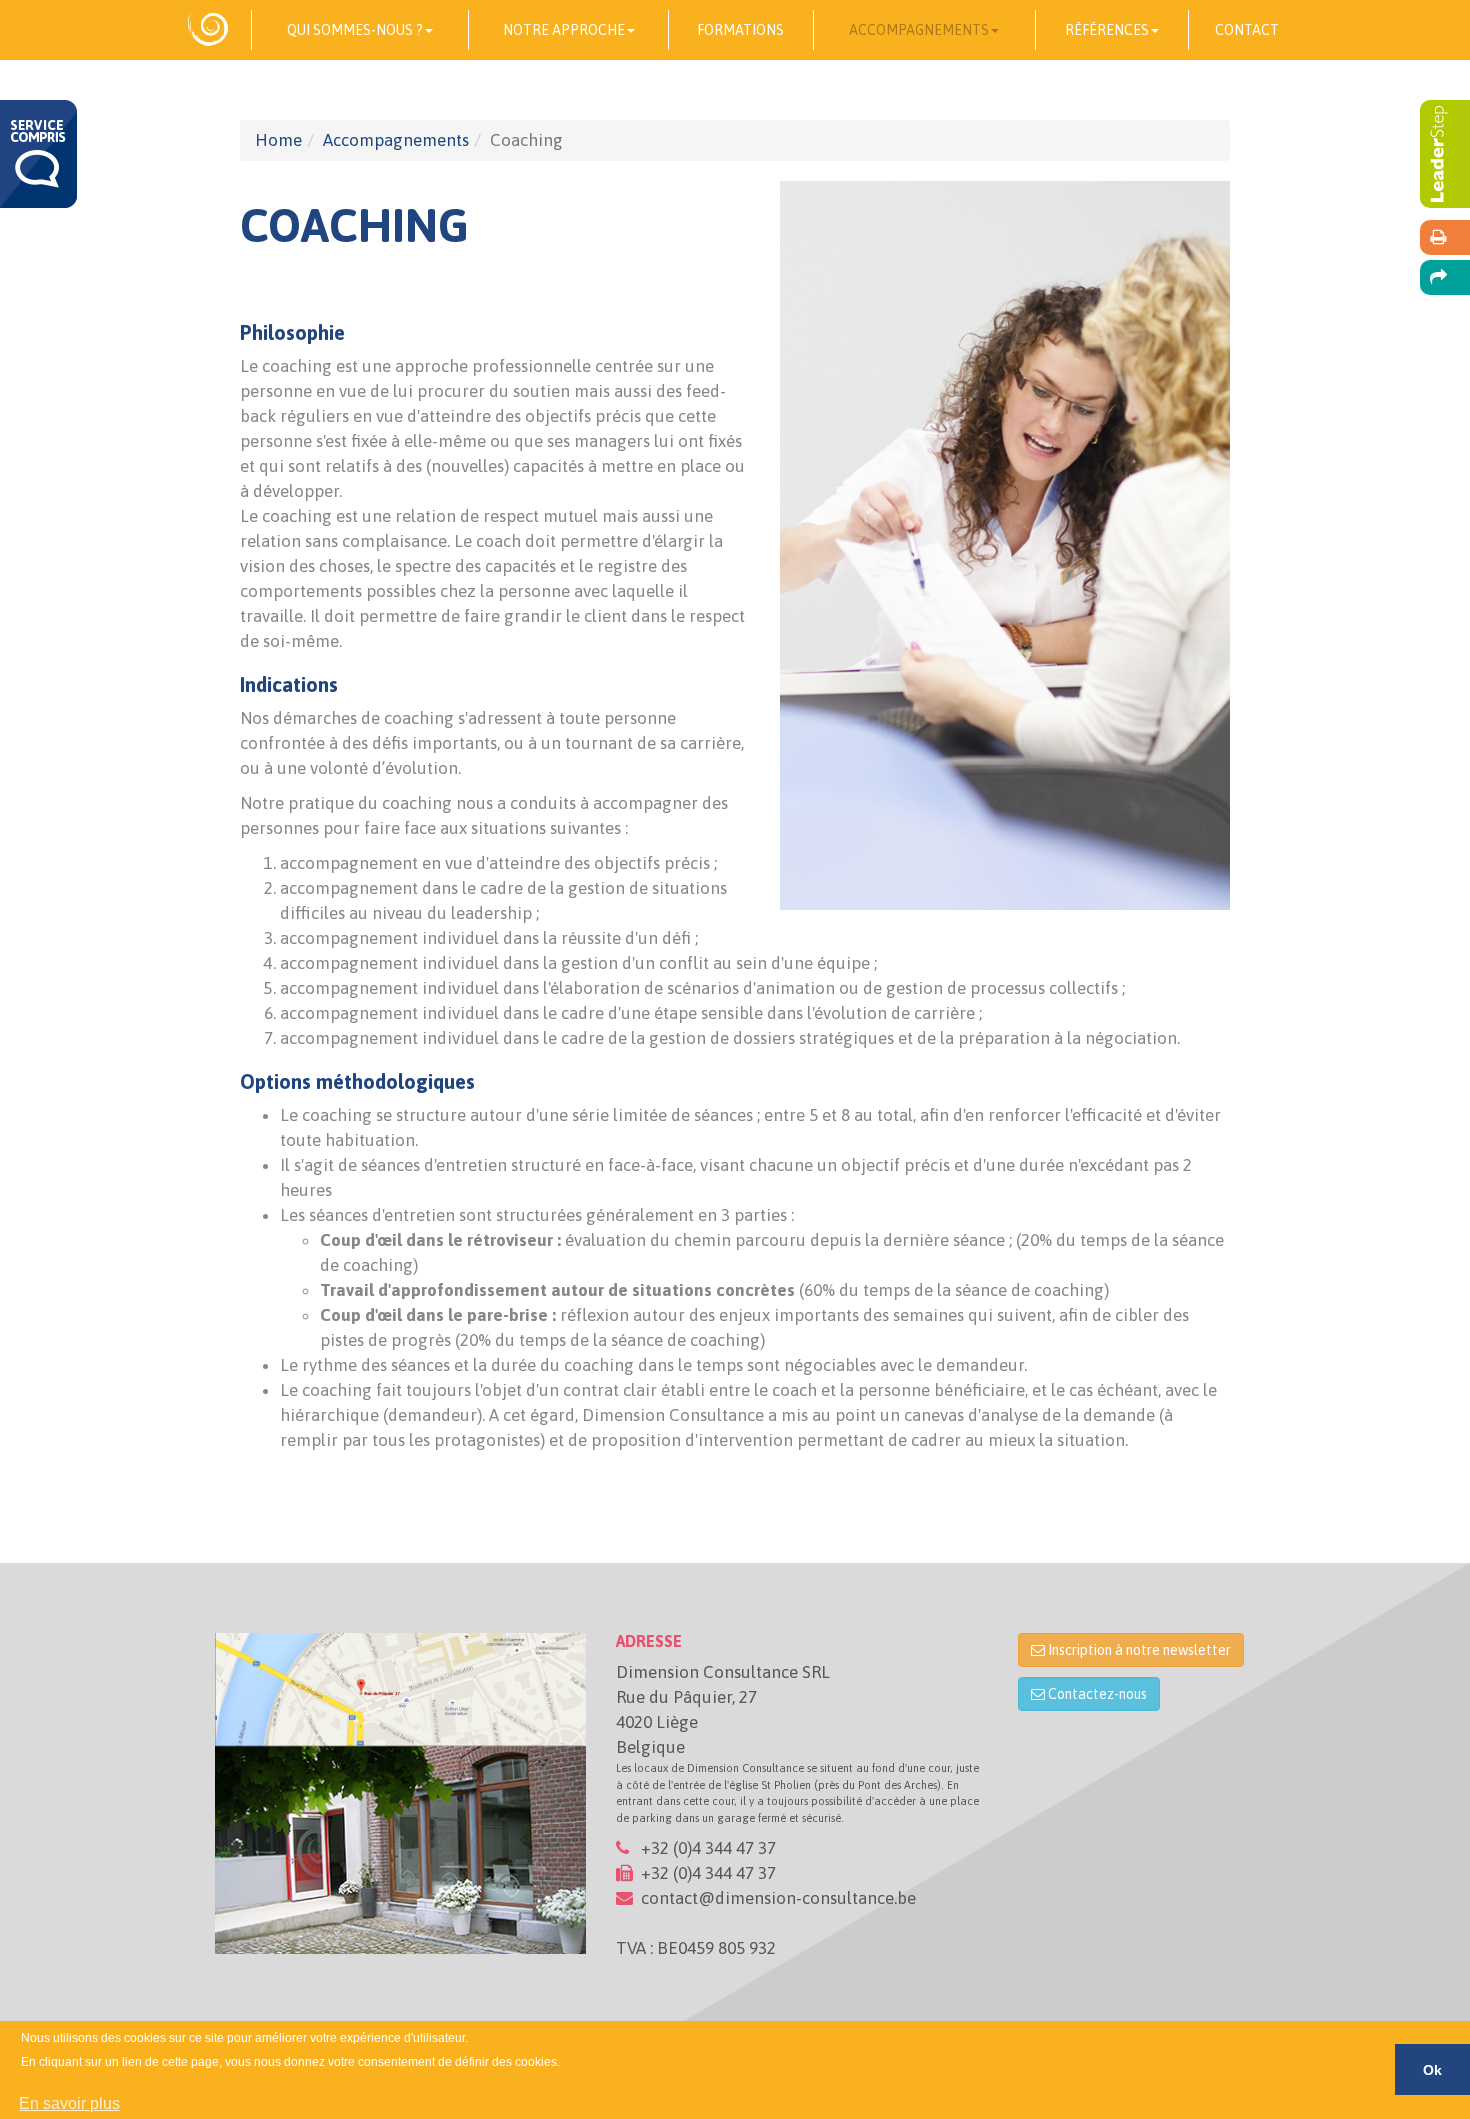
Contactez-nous (1096, 1694)
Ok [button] (1432, 2070)
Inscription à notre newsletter (1138, 1650)
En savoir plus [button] (69, 2103)
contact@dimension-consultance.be (778, 1898)
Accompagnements (396, 140)
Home (278, 140)
